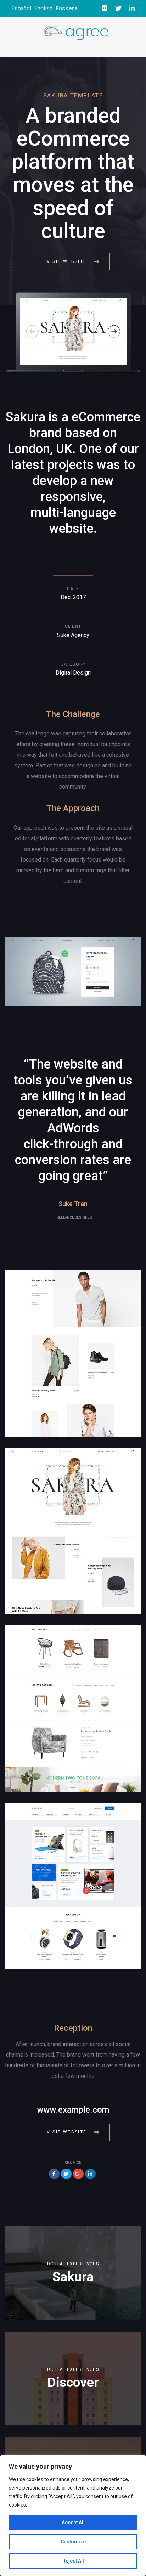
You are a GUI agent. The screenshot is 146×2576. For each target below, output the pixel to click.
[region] (73, 2515)
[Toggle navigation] (134, 51)
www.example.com (73, 2110)
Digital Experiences (73, 2264)
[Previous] (32, 331)
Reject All (73, 2561)
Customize (73, 2542)
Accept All (73, 2523)
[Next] (114, 331)
